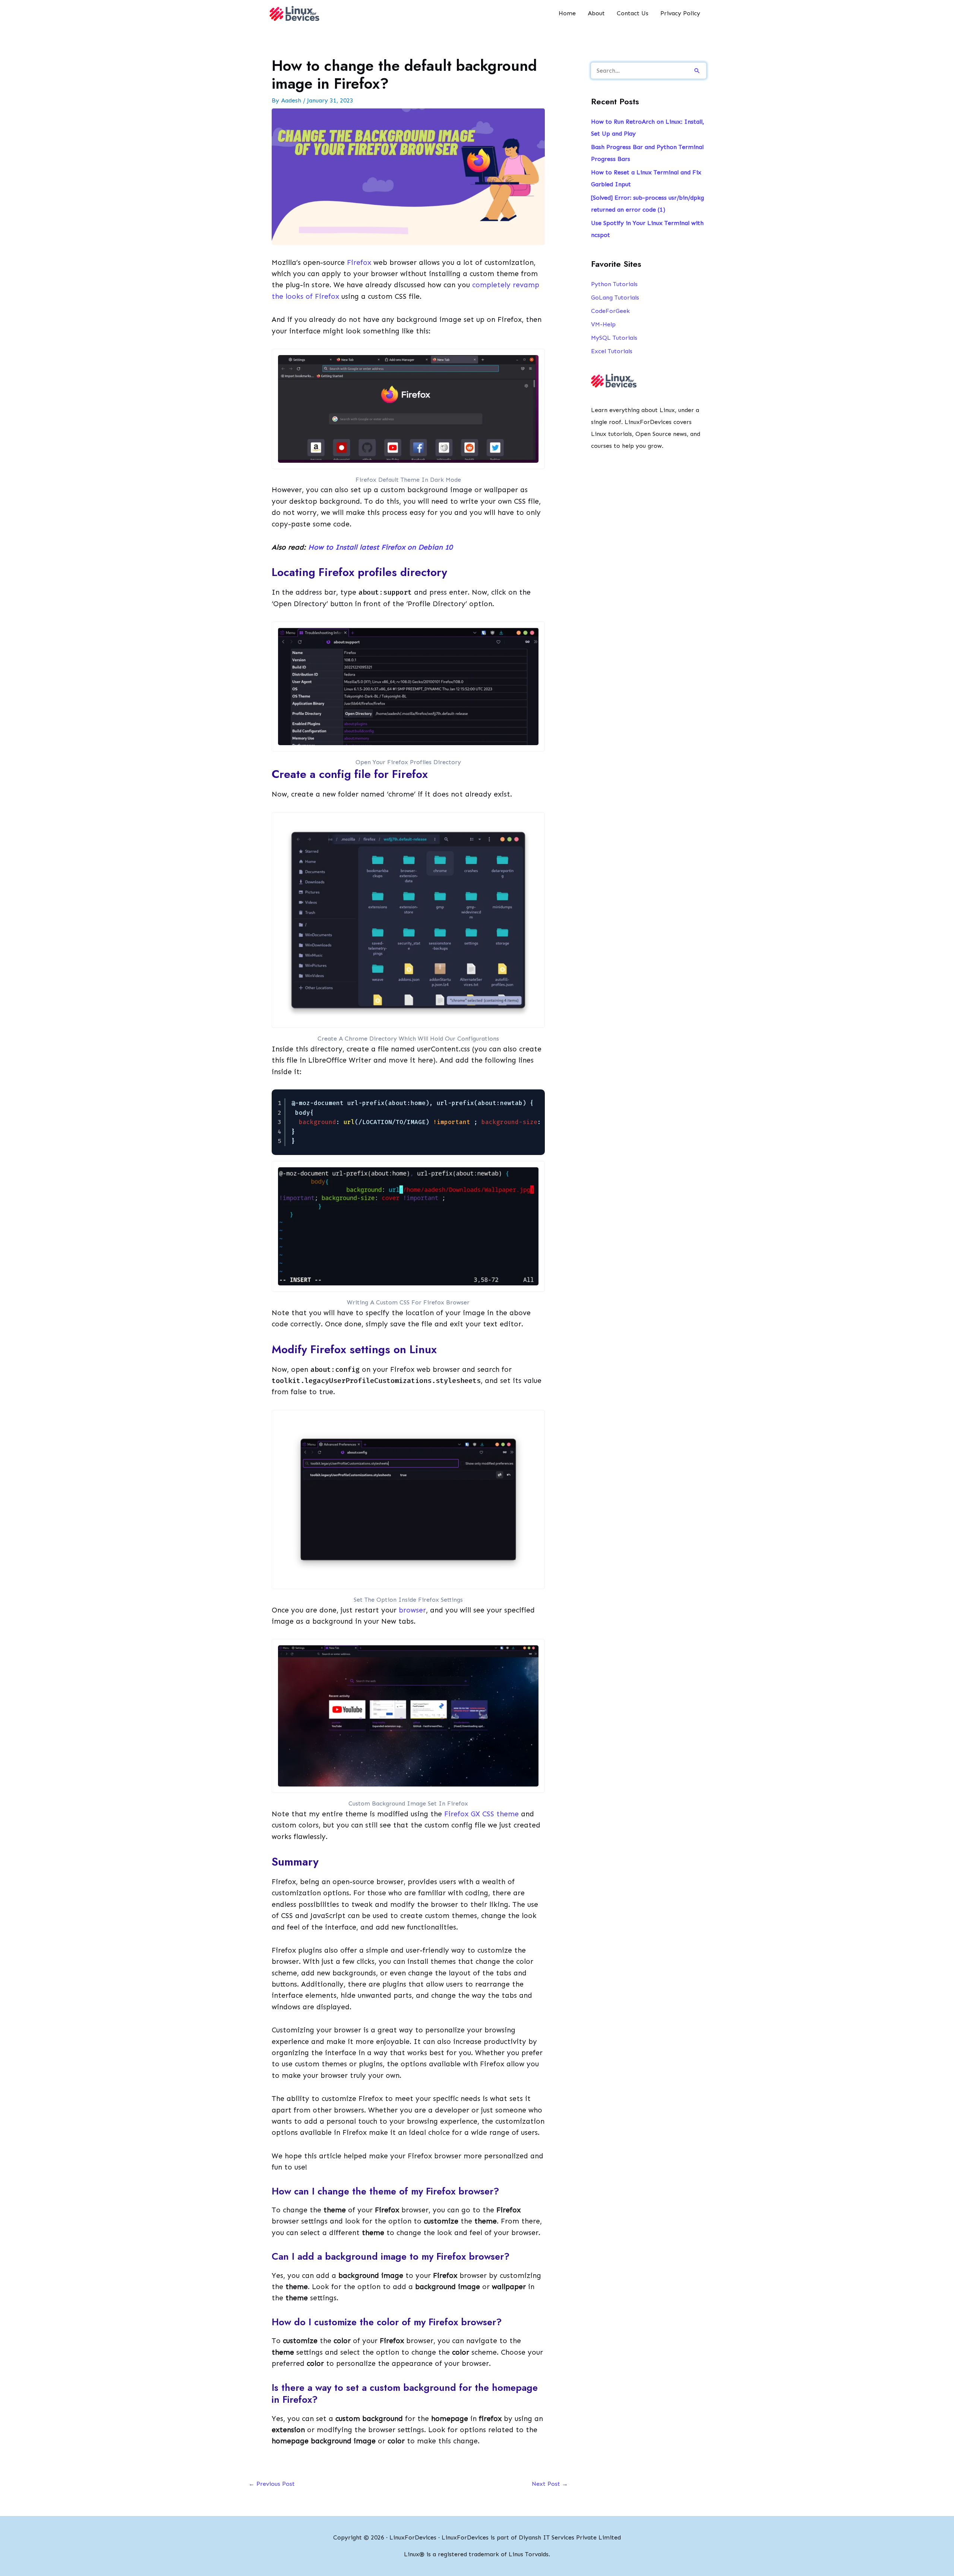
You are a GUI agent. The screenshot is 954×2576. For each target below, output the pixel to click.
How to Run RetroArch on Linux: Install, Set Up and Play (647, 128)
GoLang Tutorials (615, 298)
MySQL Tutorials (614, 338)
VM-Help (603, 324)
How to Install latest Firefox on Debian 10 (380, 547)
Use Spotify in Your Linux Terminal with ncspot (647, 229)
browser (412, 1610)
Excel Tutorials (612, 351)
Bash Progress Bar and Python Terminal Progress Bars (647, 153)
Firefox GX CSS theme (480, 1814)
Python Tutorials (614, 284)
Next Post (550, 2484)
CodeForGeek (610, 311)
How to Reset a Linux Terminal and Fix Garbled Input (646, 178)
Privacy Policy (680, 13)
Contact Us (633, 13)
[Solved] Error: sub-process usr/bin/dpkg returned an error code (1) (647, 204)
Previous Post (272, 2484)
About (596, 13)
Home (567, 13)
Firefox (360, 262)
